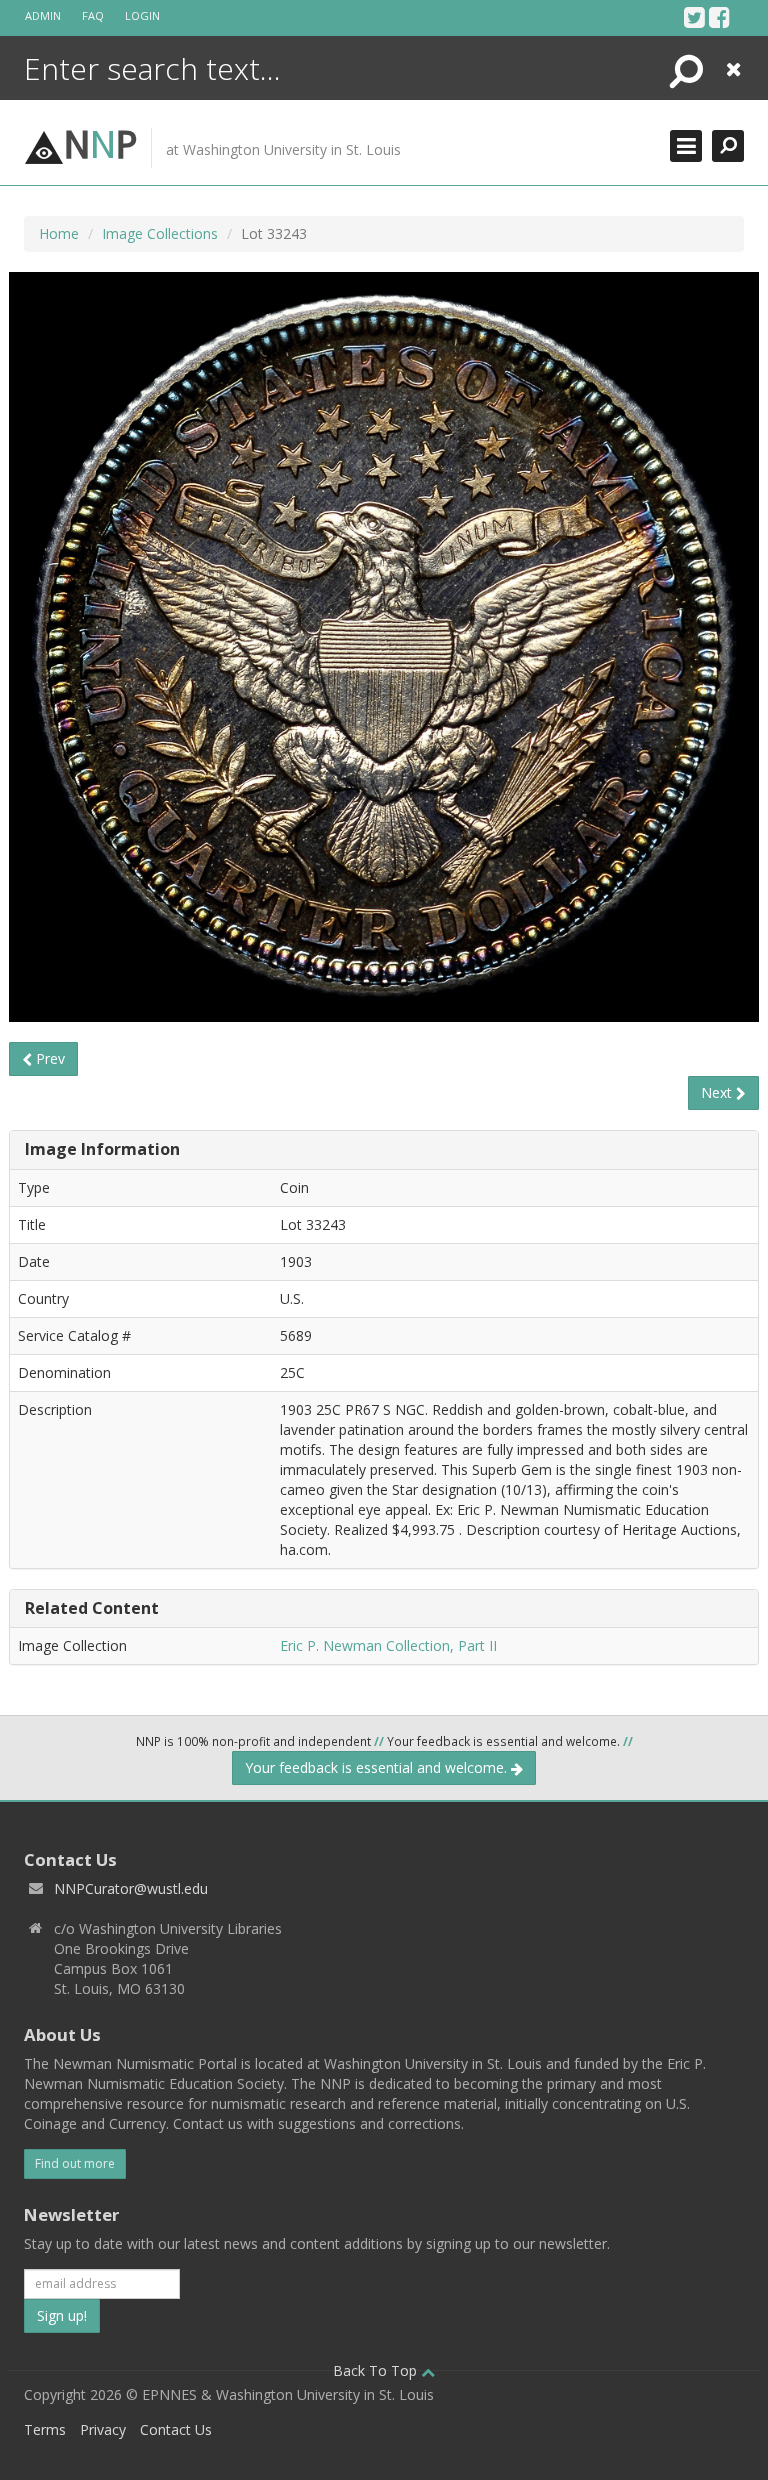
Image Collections (160, 233)
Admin (43, 15)
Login (142, 15)
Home (59, 233)
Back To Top (377, 2370)
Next (718, 1092)
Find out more (75, 2163)
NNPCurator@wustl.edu (131, 1888)
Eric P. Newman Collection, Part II (388, 1645)
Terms (45, 2429)
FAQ (93, 15)
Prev (48, 1058)
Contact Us (176, 2429)
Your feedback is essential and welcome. (378, 1767)
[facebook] (719, 17)
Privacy (103, 2429)
